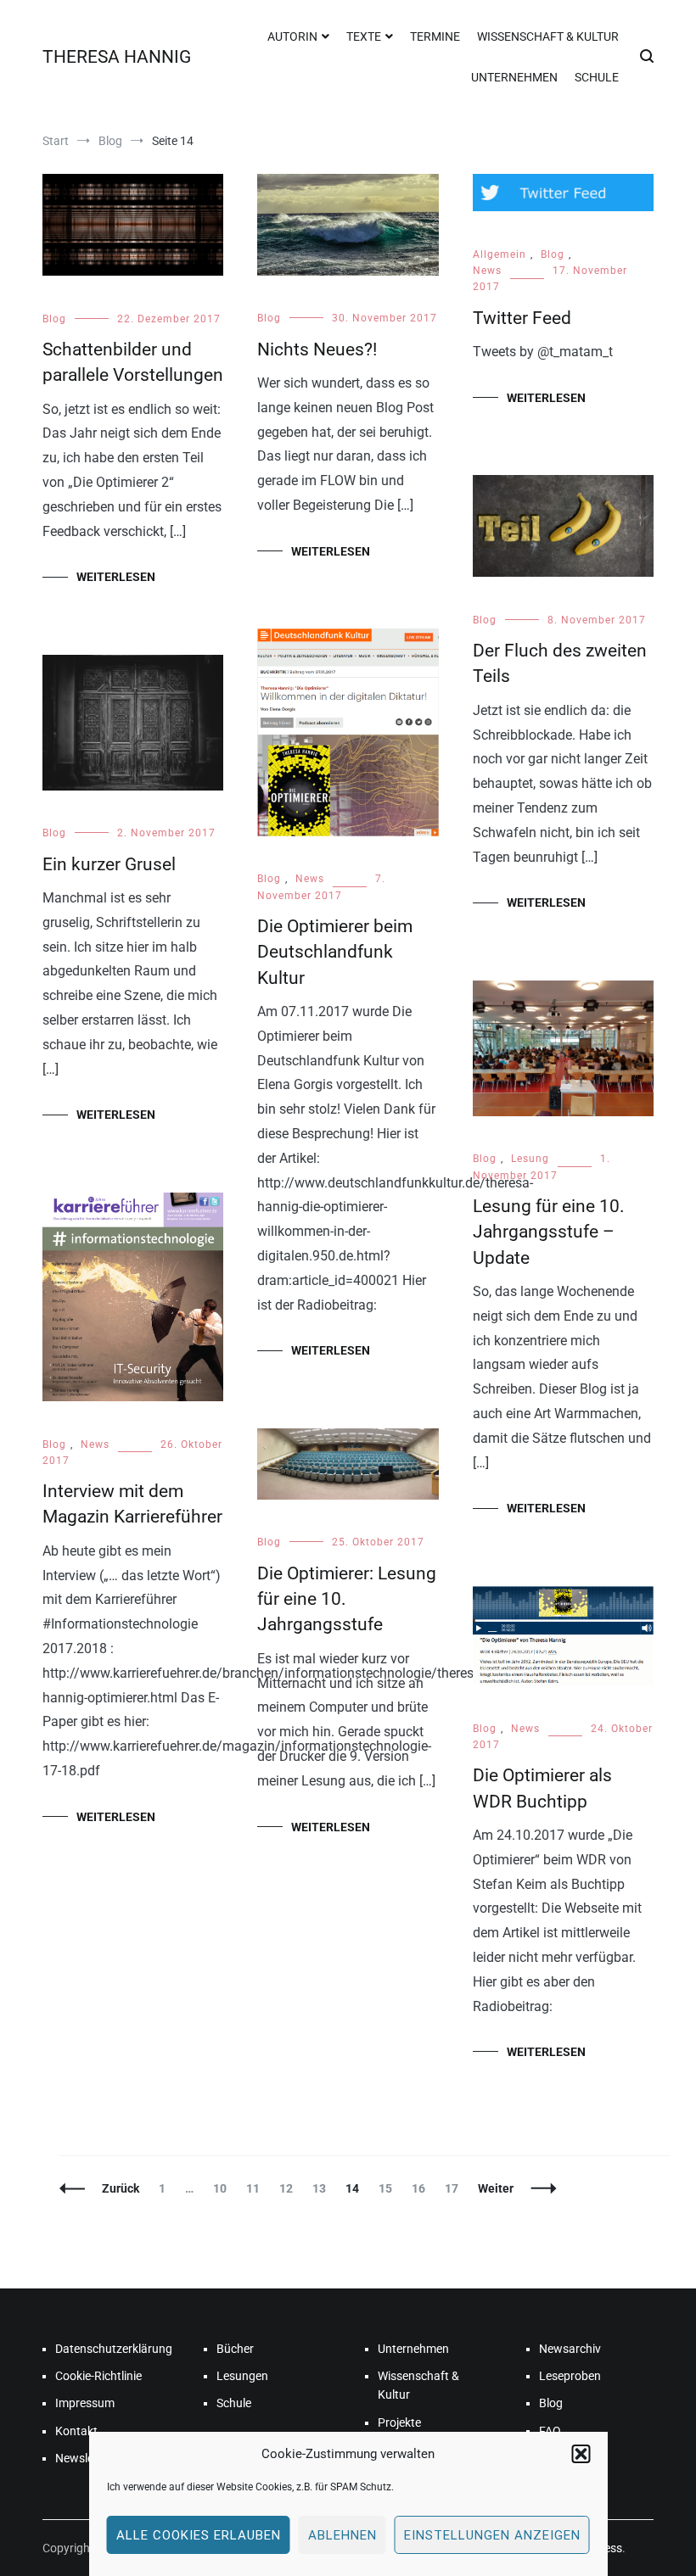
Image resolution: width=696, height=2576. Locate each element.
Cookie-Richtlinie (98, 2376)
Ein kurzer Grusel (109, 864)
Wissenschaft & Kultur (418, 2385)
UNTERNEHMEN (514, 77)
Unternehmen (413, 2349)
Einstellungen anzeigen (492, 2535)
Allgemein (500, 254)
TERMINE (435, 36)
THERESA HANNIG (117, 57)
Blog (54, 319)
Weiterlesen (116, 577)
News (487, 271)
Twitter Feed (522, 318)
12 (290, 2188)
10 (224, 2188)
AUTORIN (292, 36)
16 (422, 2188)
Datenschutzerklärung (112, 2349)
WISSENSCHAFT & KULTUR (548, 36)
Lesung (530, 1159)
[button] (581, 2454)
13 (323, 2188)
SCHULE (597, 77)
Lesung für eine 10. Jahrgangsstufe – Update (549, 1232)
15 (389, 2188)
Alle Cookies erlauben (199, 2535)
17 (455, 2188)
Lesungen (242, 2376)
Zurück (121, 2188)
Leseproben (570, 2376)
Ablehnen (342, 2535)
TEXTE (364, 36)
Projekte (399, 2422)
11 (257, 2188)
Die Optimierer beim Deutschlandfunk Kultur (335, 952)
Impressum (85, 2403)
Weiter (496, 2188)
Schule (234, 2403)
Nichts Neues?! (317, 349)
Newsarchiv (570, 2349)
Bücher (235, 2349)
